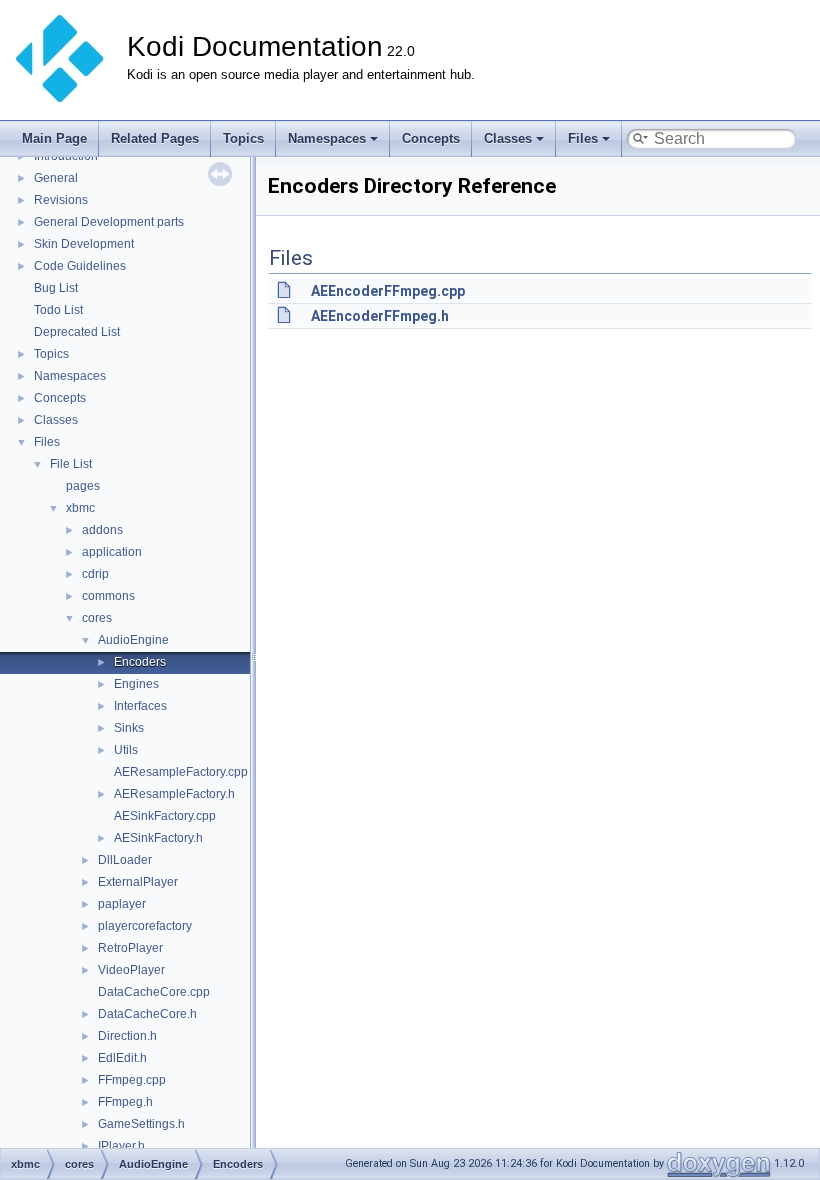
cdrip (95, 574)
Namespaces (327, 138)
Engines (136, 684)
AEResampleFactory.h (174, 794)
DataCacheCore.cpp (154, 992)
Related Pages (155, 138)
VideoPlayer (131, 970)
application (112, 552)
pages (83, 486)
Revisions (61, 200)
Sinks (129, 728)
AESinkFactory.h (158, 838)
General (56, 178)
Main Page (54, 138)
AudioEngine (133, 640)
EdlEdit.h (122, 1058)
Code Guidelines (80, 266)
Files (583, 138)
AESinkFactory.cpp (165, 816)
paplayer (122, 904)
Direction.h (127, 1036)
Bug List (56, 288)
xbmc (80, 508)
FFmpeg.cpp (132, 1080)
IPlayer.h (121, 1146)
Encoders (140, 662)
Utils (126, 750)
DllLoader (125, 860)
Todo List (58, 310)
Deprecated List (77, 332)
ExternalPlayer (138, 882)
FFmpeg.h (125, 1102)
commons (108, 596)
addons (102, 530)
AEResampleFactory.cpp (181, 772)
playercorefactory (145, 926)
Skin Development (84, 244)
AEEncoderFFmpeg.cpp (388, 291)
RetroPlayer (130, 948)
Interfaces (140, 706)
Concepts (431, 138)
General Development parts (109, 222)
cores (97, 618)
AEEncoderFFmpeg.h (380, 316)
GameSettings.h (141, 1124)
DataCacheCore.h (147, 1014)
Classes (508, 138)
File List (71, 464)
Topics (243, 138)
